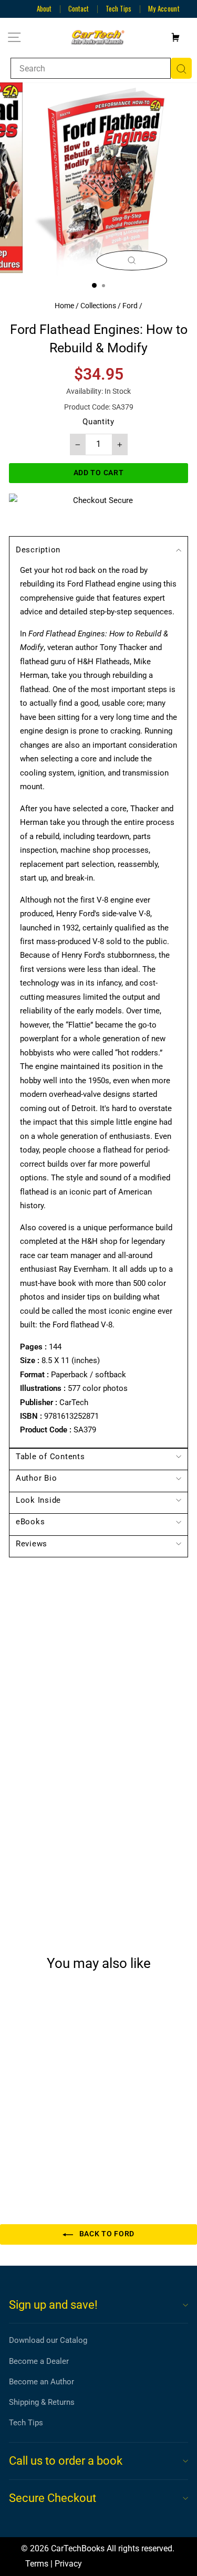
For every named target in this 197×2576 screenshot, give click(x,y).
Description (38, 550)
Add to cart (44, 2152)
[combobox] (91, 68)
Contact (79, 8)
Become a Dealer (39, 2361)
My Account (164, 8)
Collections (98, 306)
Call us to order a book (66, 2461)
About (44, 8)
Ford (130, 306)
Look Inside (38, 1500)
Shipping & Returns (42, 2402)
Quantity (98, 422)
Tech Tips (118, 8)
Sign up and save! (53, 2305)
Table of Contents (50, 1457)
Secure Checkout (53, 2498)
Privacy (68, 2564)
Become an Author (42, 2382)
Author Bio (36, 1478)
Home (64, 306)
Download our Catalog (48, 2340)
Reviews (32, 1544)
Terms (37, 2564)
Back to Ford (106, 2234)
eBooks (30, 1522)
